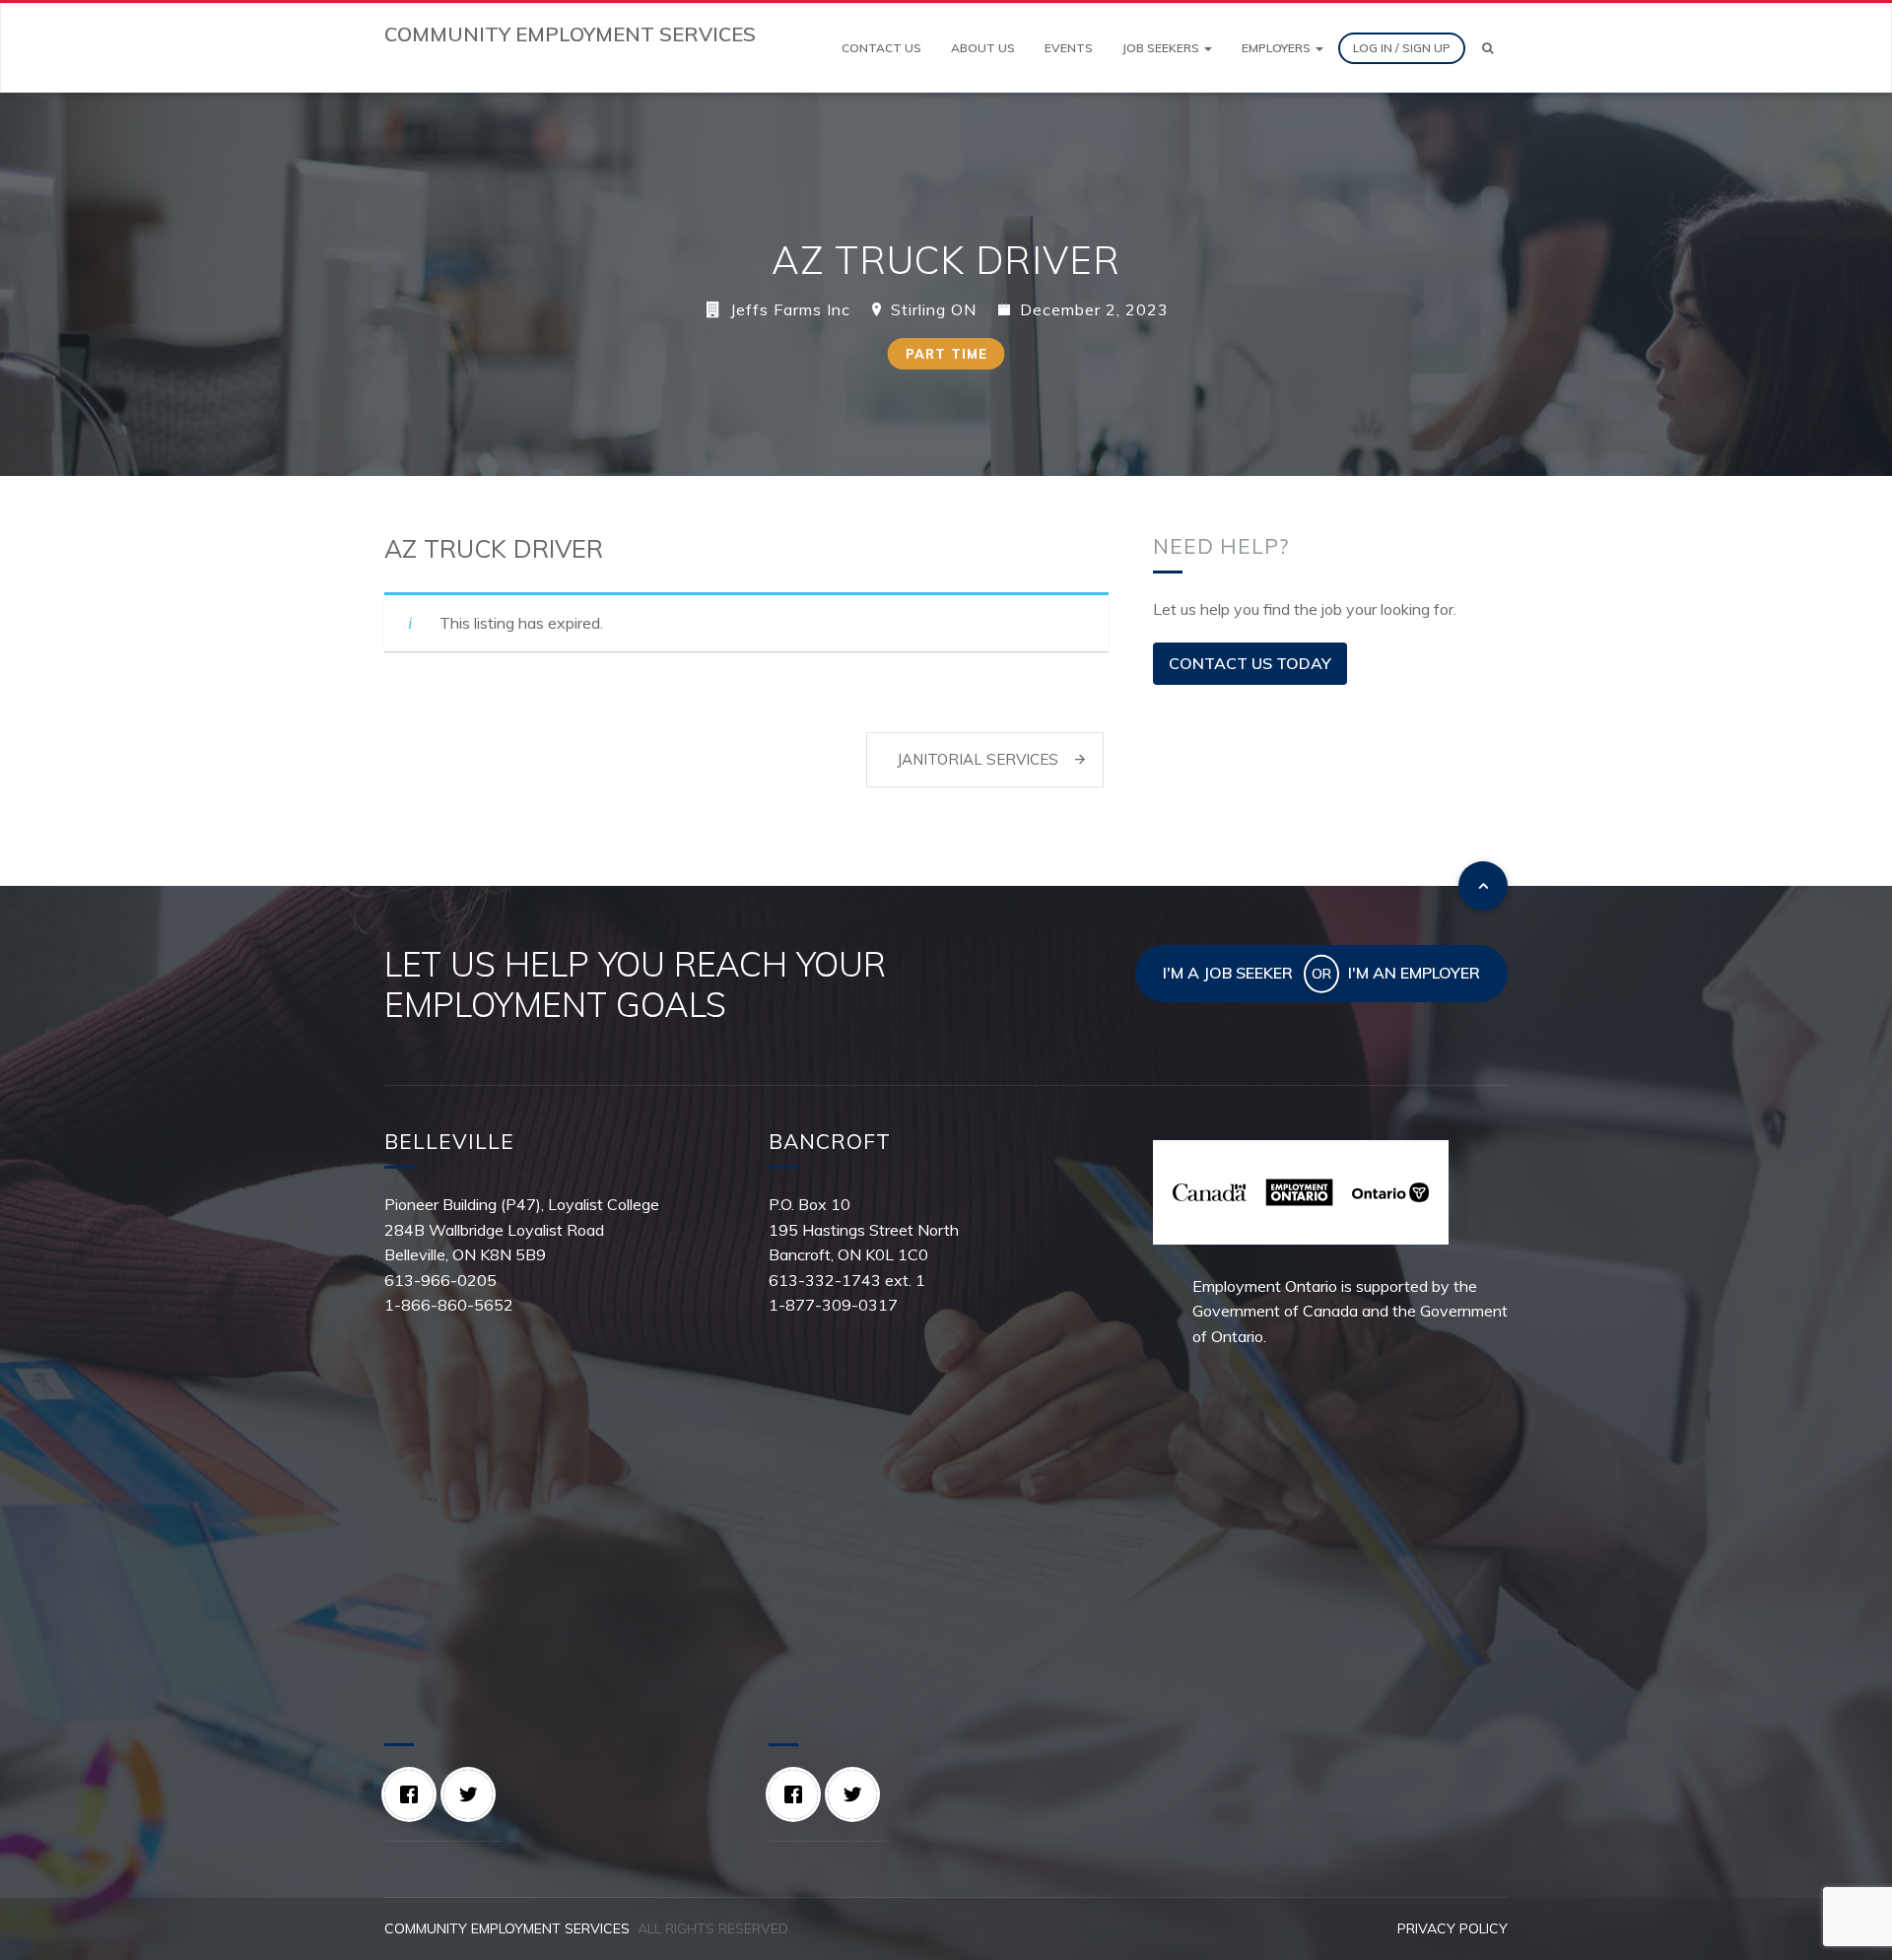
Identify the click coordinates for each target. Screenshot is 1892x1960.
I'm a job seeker (1228, 973)
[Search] (1487, 48)
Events (1069, 48)
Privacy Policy (1453, 1928)
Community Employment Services (507, 1928)
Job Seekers (1162, 48)
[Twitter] (473, 1794)
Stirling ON (934, 309)
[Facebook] (414, 1794)
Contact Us (881, 48)
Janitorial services (978, 759)
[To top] (1483, 886)
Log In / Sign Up (1402, 48)
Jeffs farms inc (790, 309)
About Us (983, 48)
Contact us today (1250, 663)
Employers (1278, 48)
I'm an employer (1414, 973)
